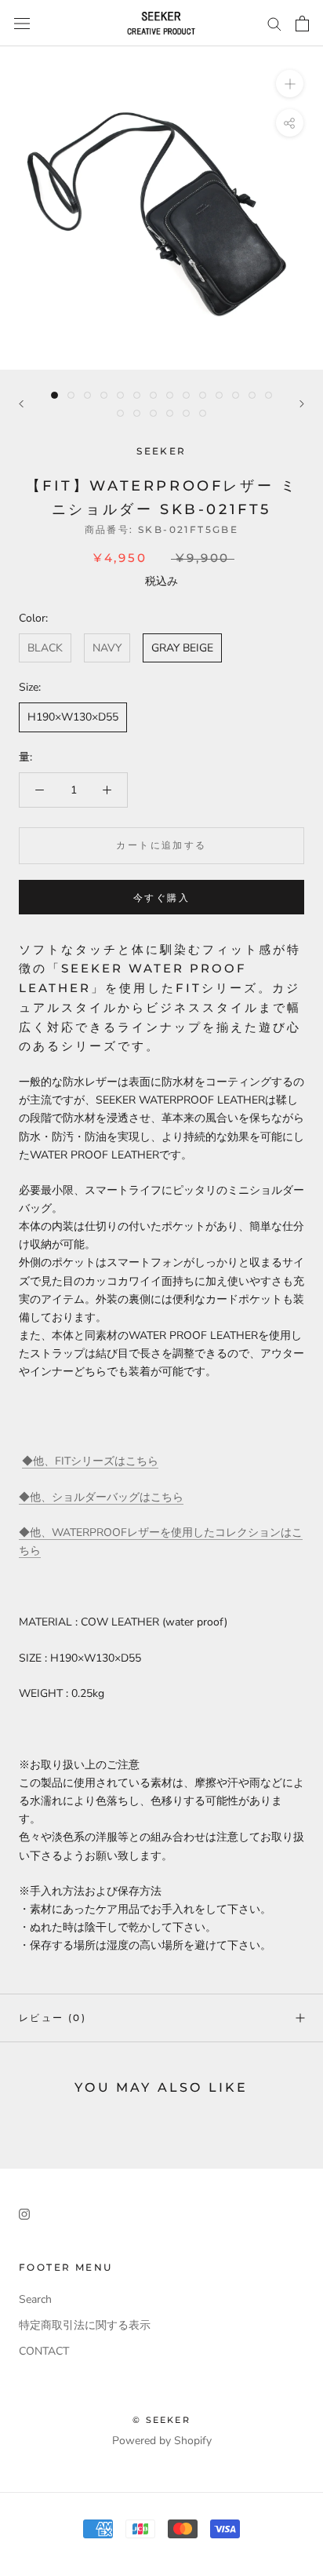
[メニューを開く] (22, 23)
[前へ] (21, 404)
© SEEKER (161, 2420)
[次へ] (302, 404)
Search (35, 2299)
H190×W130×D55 (73, 717)
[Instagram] (24, 2213)
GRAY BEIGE (182, 648)
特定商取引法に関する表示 (85, 2325)
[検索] (274, 23)
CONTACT (44, 2351)
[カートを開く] (302, 24)
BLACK (45, 648)
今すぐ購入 (161, 898)
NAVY (107, 648)
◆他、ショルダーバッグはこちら (101, 1497)
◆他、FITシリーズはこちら (90, 1461)
